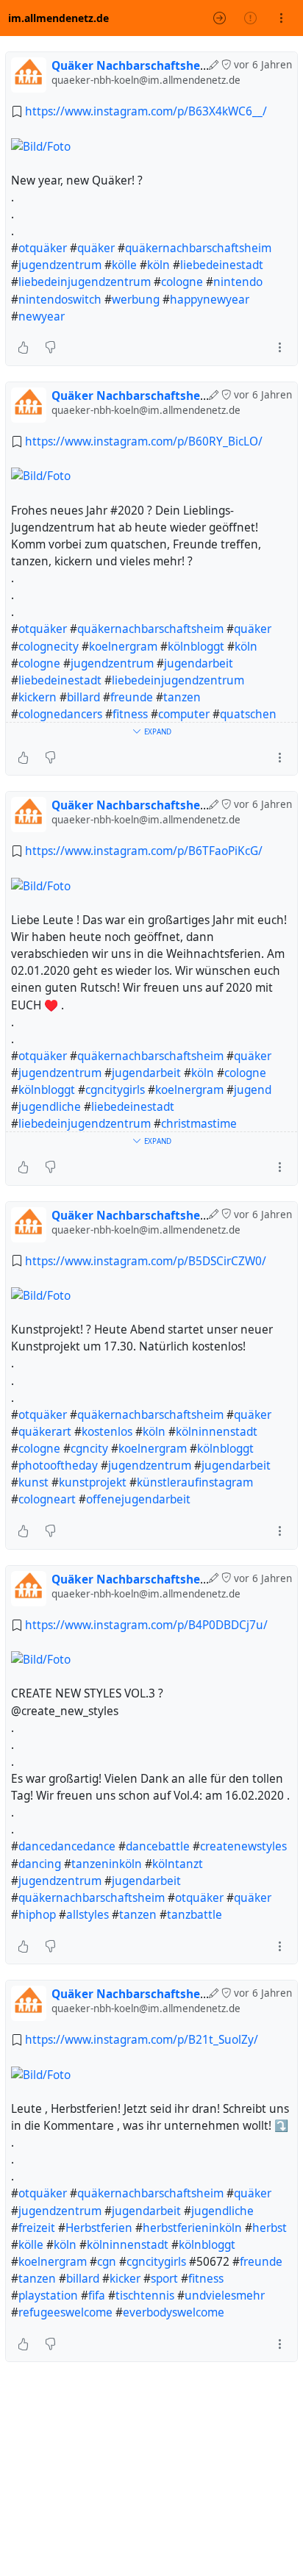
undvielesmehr (225, 2296)
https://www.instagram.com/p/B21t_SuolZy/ (142, 2040)
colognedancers (60, 714)
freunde (132, 697)
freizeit (37, 2228)
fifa (97, 2296)
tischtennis (145, 2296)
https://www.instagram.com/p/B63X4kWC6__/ (146, 111)
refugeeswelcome (65, 2312)
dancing (40, 1864)
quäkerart (45, 1432)
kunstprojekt (93, 1482)
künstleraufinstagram (195, 1482)
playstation (48, 2296)
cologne (182, 282)
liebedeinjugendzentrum (85, 282)
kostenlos (107, 1432)
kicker (125, 2279)
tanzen (182, 697)
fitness (130, 714)
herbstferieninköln (192, 2228)
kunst (33, 1482)
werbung (136, 300)
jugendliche (50, 1107)
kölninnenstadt (217, 1432)
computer (184, 714)
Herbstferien (99, 2228)
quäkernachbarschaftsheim (198, 248)
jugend (253, 1090)
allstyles (88, 1915)
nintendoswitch (60, 300)
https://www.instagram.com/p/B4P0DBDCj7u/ (146, 1625)
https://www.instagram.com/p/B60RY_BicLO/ (144, 441)
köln (158, 265)
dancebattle (158, 1846)
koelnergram (123, 647)
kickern (38, 697)
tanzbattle (195, 1915)
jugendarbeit (199, 663)
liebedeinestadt (222, 265)
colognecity (49, 647)
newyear (42, 316)
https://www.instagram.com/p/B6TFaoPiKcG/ (144, 851)
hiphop (37, 1915)
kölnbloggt (196, 647)
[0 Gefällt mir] (23, 348)
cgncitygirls (115, 1090)
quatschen (248, 714)
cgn (107, 2262)
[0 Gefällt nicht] (50, 348)
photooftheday (58, 1466)
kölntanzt (178, 1864)
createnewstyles (243, 1846)
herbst (270, 2228)
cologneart (47, 1499)
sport (164, 2279)
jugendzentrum (60, 265)
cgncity (89, 1449)
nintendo (238, 282)
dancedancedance (67, 1846)
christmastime (199, 1124)
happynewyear (210, 300)
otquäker (43, 248)
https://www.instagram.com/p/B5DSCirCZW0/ (146, 1261)
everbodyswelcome (174, 2312)
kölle (124, 265)
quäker (96, 248)
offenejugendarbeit (138, 1499)
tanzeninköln (107, 1864)
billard (83, 697)
